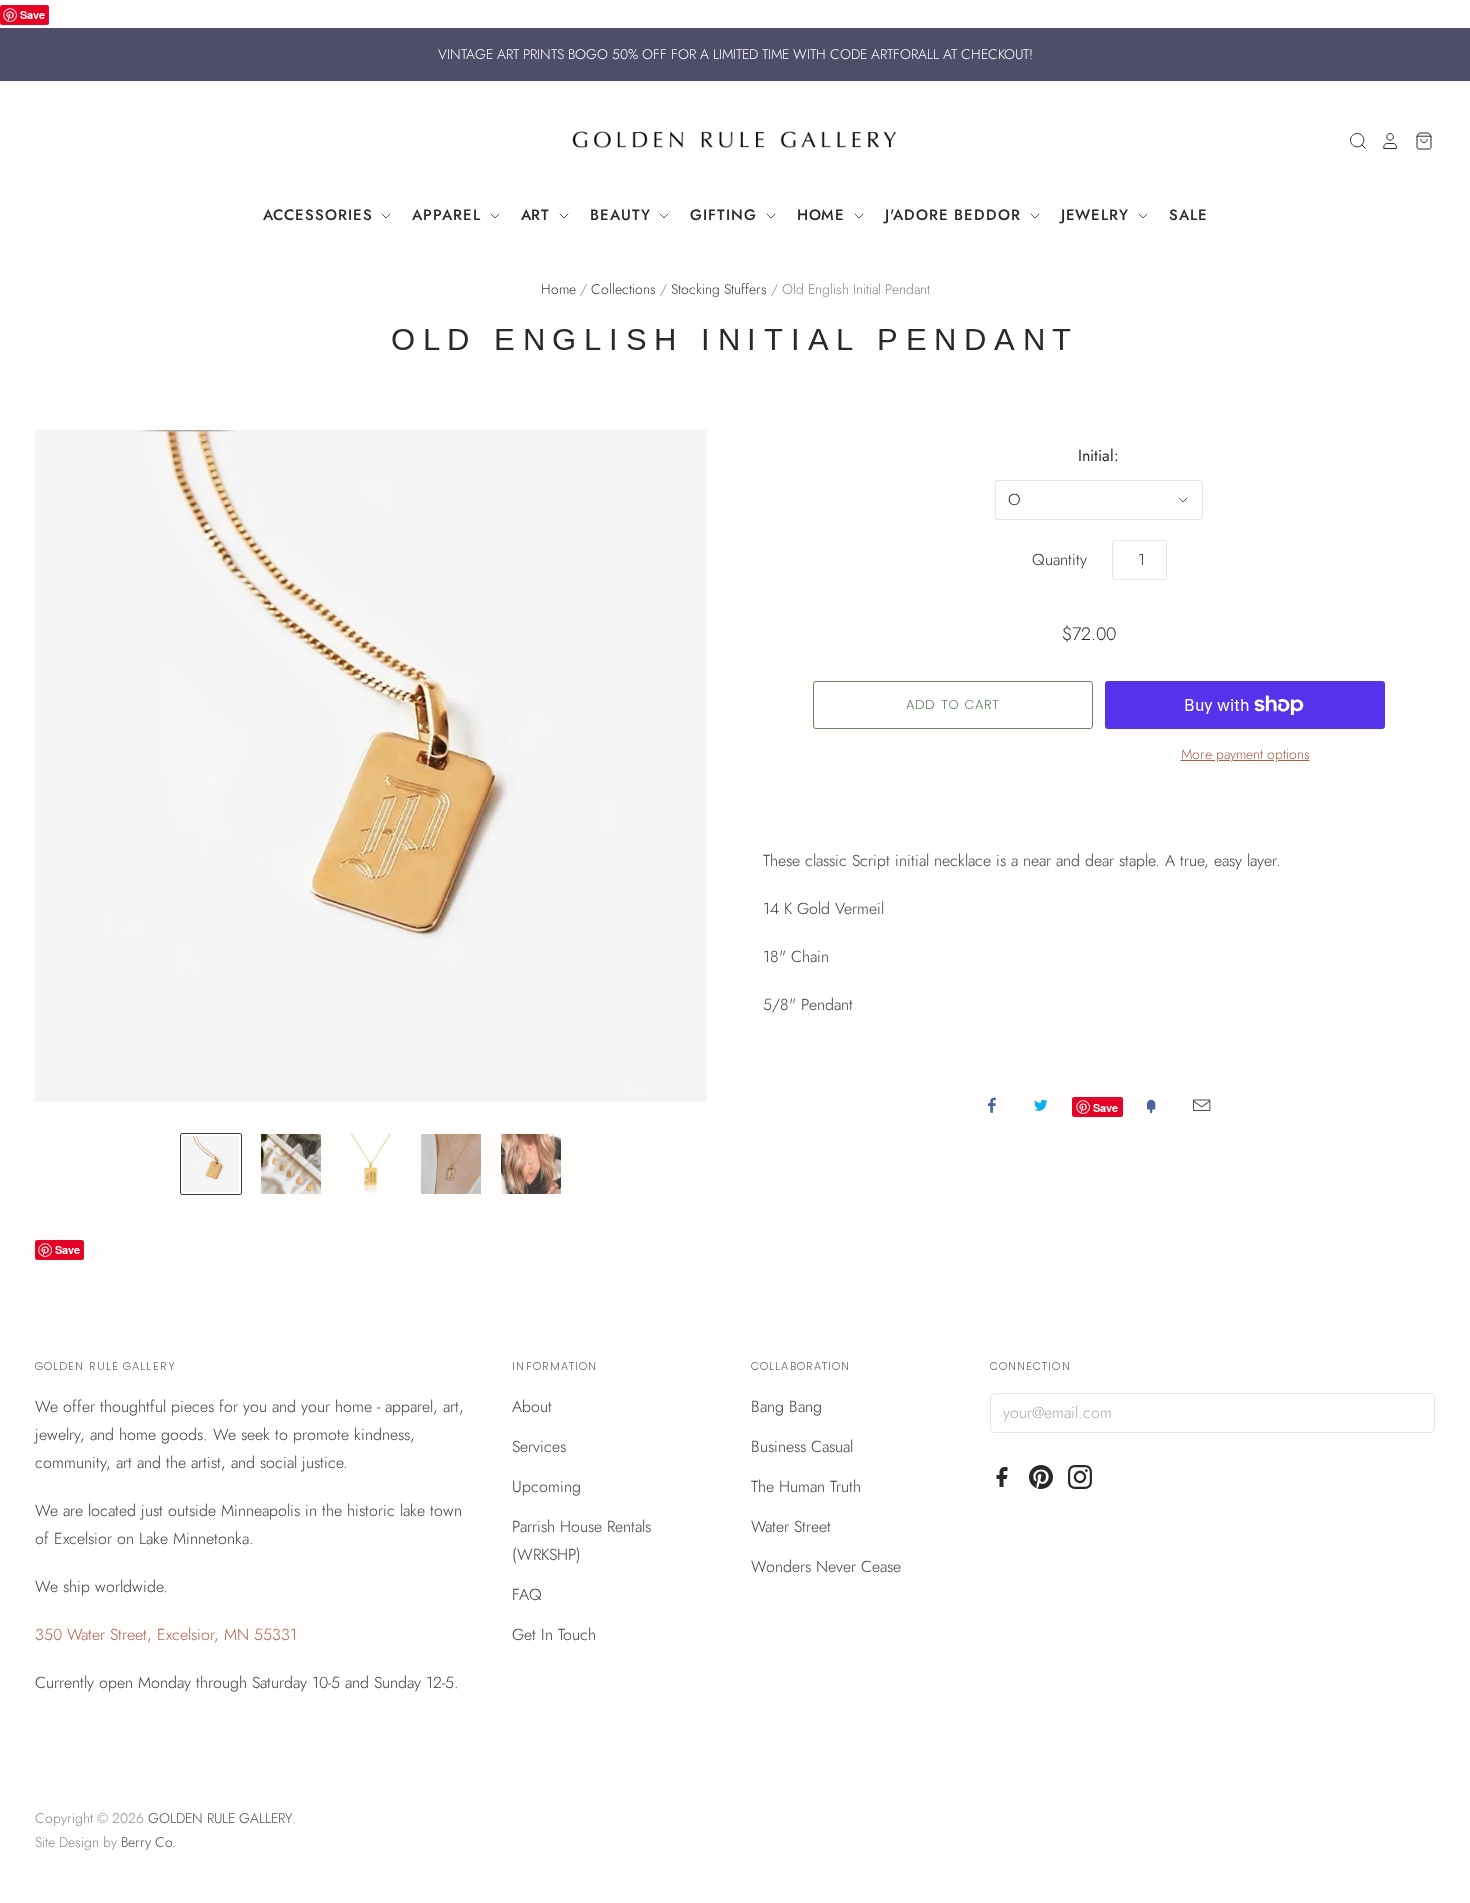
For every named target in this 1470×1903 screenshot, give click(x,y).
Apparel (449, 215)
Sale (1188, 215)
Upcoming (546, 1486)
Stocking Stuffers (719, 289)
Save (32, 14)
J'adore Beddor (956, 215)
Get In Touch (554, 1634)
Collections (623, 289)
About (532, 1406)
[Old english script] (371, 1164)
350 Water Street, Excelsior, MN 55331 (166, 1634)
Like (992, 1105)
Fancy (1151, 1105)
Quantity (1059, 559)
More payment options (1245, 754)
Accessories (321, 215)
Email (1201, 1105)
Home (824, 215)
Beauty (623, 215)
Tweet (1041, 1105)
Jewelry (1098, 215)
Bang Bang (786, 1406)
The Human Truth (806, 1486)
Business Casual (802, 1446)
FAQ (527, 1594)
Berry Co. (148, 1842)
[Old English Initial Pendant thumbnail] (531, 1164)
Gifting (726, 215)
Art (539, 215)
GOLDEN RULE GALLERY (220, 1818)
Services (539, 1446)
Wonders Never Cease (826, 1566)
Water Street (791, 1526)
